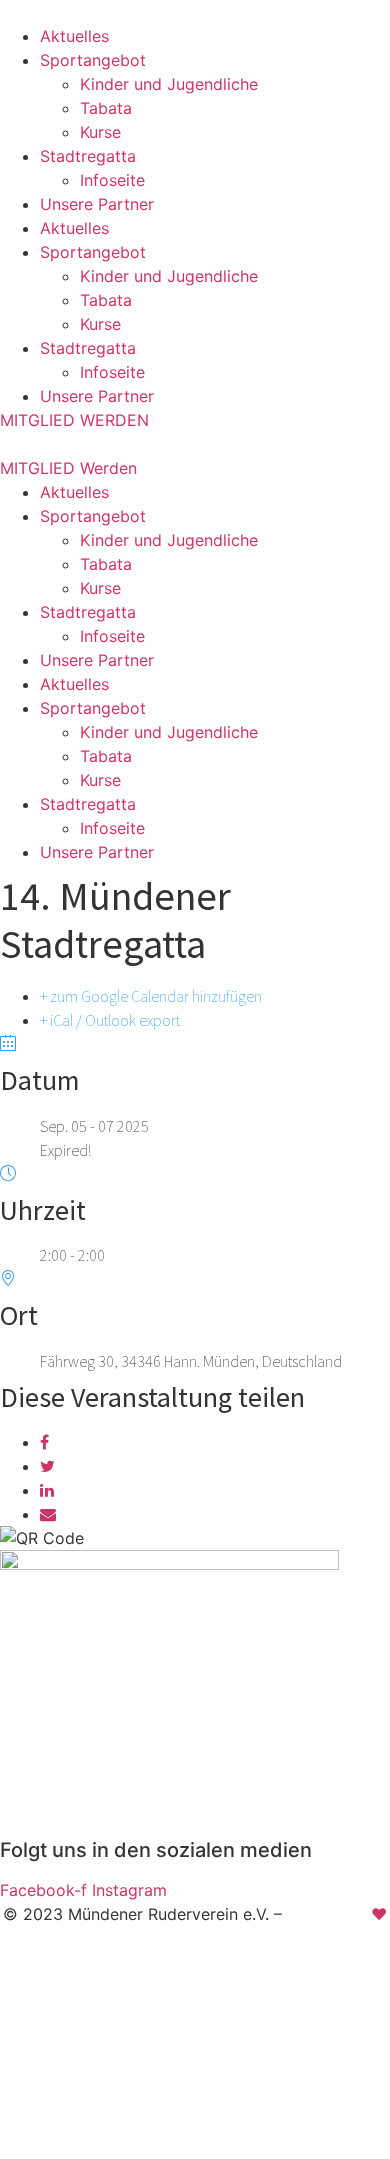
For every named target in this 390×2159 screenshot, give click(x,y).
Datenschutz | (213, 1977)
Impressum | (99, 1977)
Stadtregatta (88, 156)
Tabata (106, 108)
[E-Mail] (48, 1514)
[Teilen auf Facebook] (44, 1442)
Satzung (309, 1977)
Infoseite (112, 180)
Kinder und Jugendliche (169, 84)
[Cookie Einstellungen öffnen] (150, 2147)
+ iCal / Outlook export (110, 1020)
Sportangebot (93, 60)
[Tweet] (47, 1466)
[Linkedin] (47, 1490)
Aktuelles (74, 36)
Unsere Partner (97, 204)
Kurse (100, 132)
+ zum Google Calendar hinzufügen (151, 996)
